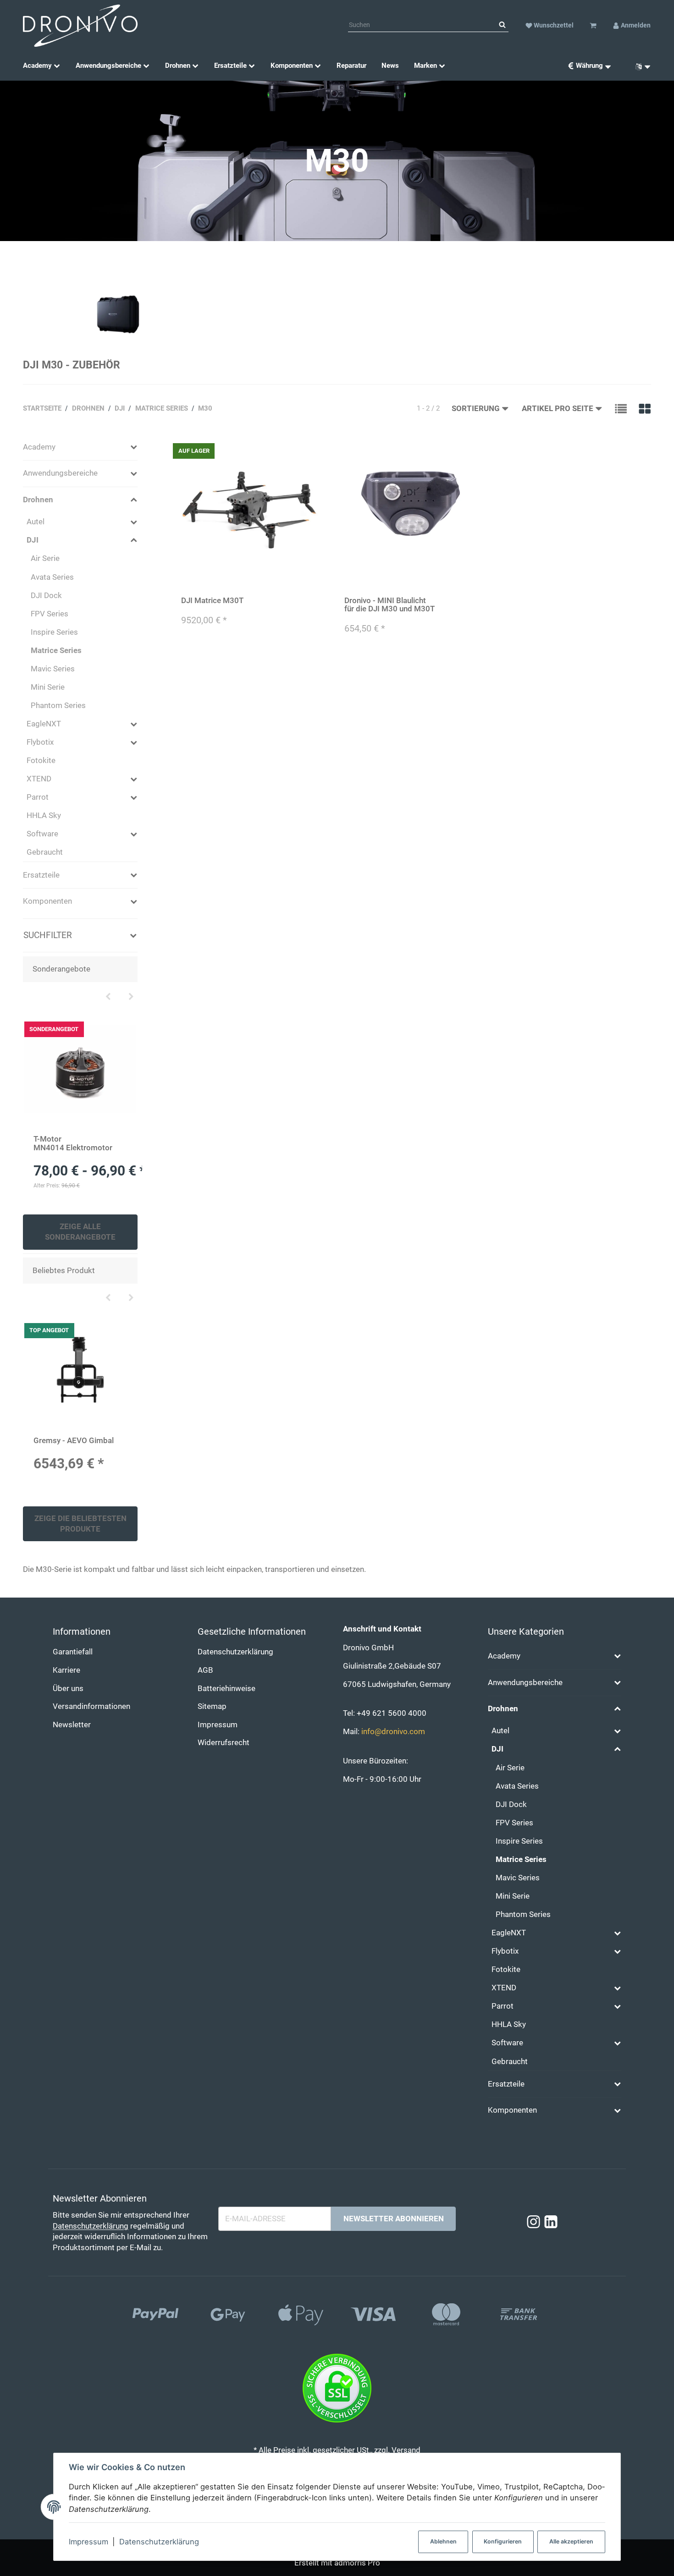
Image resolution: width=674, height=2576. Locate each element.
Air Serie (45, 558)
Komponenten (47, 901)
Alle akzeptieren (571, 2541)
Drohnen (38, 500)
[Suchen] (502, 25)
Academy (39, 447)
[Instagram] (533, 2222)
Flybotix (40, 742)
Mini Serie (48, 687)
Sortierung (476, 409)
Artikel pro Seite (558, 409)
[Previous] (108, 997)
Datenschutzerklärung (159, 2542)
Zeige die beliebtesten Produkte (80, 1524)
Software (42, 834)
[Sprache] (640, 66)
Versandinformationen (91, 1706)
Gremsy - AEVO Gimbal (74, 1441)
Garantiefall (73, 1652)
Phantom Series (58, 706)
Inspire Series (54, 632)
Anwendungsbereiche (60, 473)
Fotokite (41, 761)
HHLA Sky (44, 816)
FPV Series (50, 614)
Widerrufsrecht (224, 1743)
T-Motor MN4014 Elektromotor (73, 1143)
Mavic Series (53, 669)
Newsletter (72, 1725)
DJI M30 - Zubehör (72, 365)
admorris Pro (357, 2563)
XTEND (39, 779)
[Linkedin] (551, 2222)
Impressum (88, 2542)
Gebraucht (45, 852)
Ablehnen (443, 2541)
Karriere (66, 1670)
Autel (36, 522)
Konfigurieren (503, 2541)
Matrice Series (56, 651)
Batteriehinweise (227, 1689)
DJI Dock (46, 596)
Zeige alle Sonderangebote (80, 1232)
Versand (406, 2450)
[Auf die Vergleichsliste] (294, 450)
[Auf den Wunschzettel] (312, 450)
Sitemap (212, 1706)
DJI (33, 540)
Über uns (68, 1689)
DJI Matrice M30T (212, 601)
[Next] (131, 997)
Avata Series (52, 577)
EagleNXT (44, 724)
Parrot (38, 797)
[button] (621, 408)
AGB (205, 1670)
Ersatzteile (41, 875)
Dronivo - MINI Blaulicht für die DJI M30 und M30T (389, 605)
